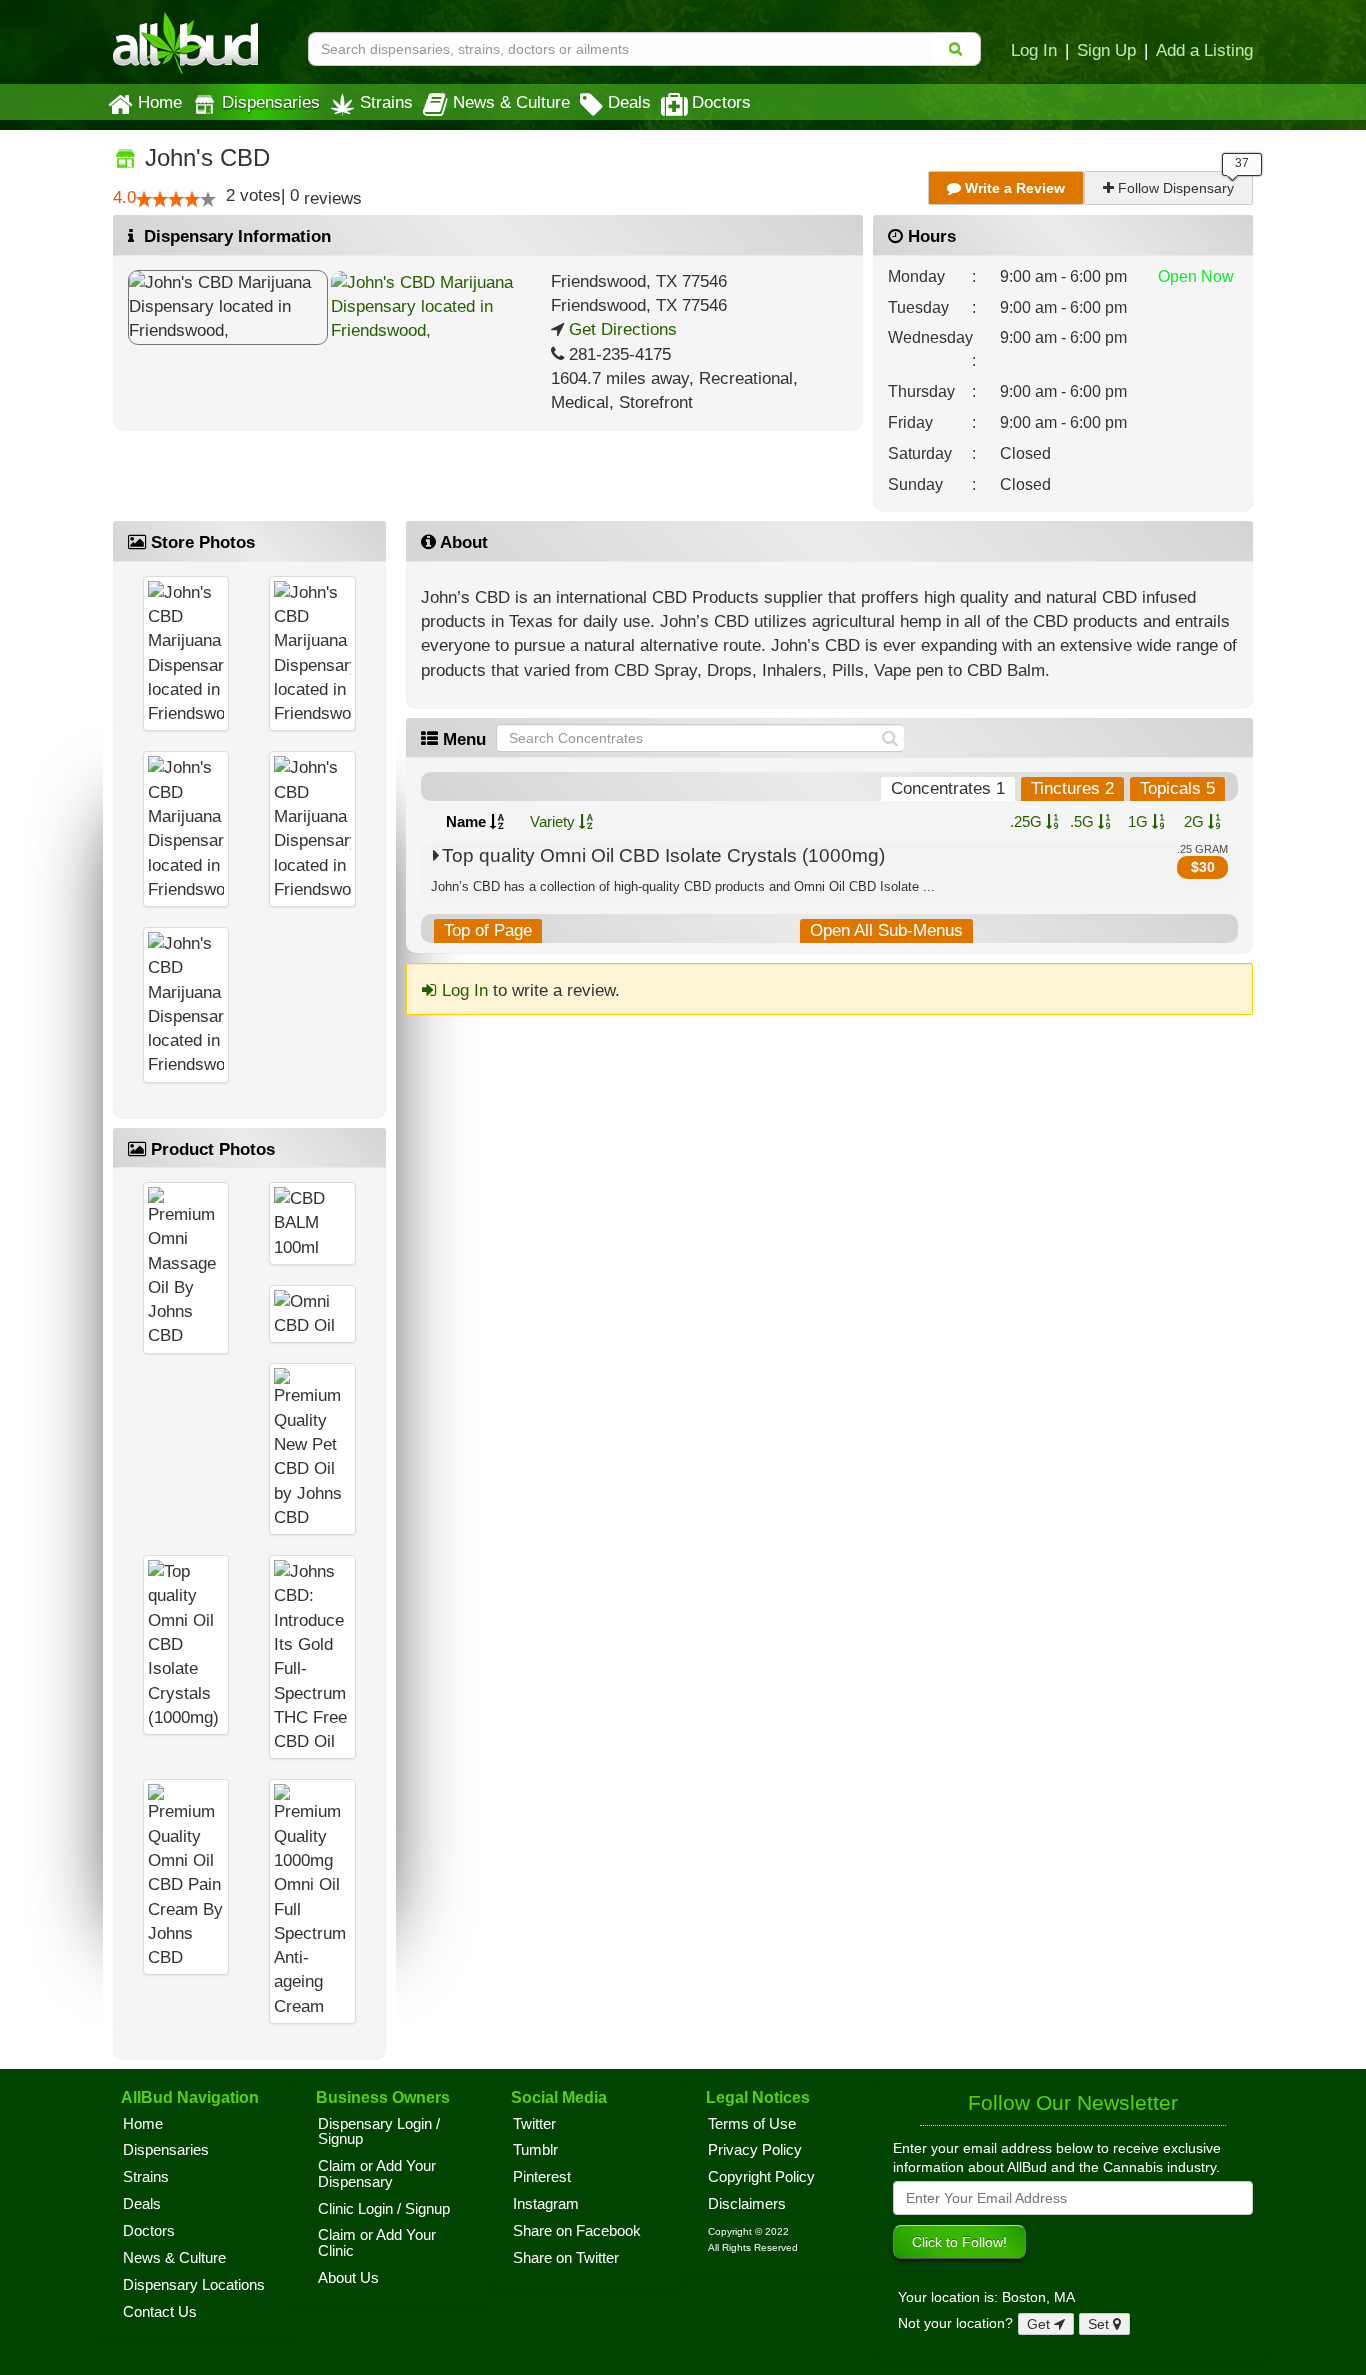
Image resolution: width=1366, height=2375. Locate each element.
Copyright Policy (761, 2177)
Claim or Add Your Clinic (377, 2243)
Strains (386, 102)
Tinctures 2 (1072, 788)
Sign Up (1106, 50)
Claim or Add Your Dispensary (377, 2174)
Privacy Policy (755, 2150)
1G (1140, 821)
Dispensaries (271, 102)
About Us (348, 2278)
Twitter (534, 2124)
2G (1196, 821)
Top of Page (488, 930)
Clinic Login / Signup (384, 2209)
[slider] (176, 199)
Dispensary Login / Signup (379, 2132)
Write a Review (1013, 188)
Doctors (721, 102)
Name (468, 821)
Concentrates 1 (948, 788)
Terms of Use (752, 2124)
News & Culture (511, 102)
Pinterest (542, 2177)
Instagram (546, 2204)
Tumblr (535, 2150)
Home (160, 102)
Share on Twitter (566, 2258)
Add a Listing (1204, 50)
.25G (1028, 821)
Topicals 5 (1177, 788)
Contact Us (160, 2312)
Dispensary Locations (194, 2285)
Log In (1034, 50)
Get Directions (620, 329)
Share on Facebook (577, 2231)
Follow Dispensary (1174, 188)
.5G (1084, 821)
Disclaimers (747, 2204)
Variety (554, 821)
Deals (629, 102)
